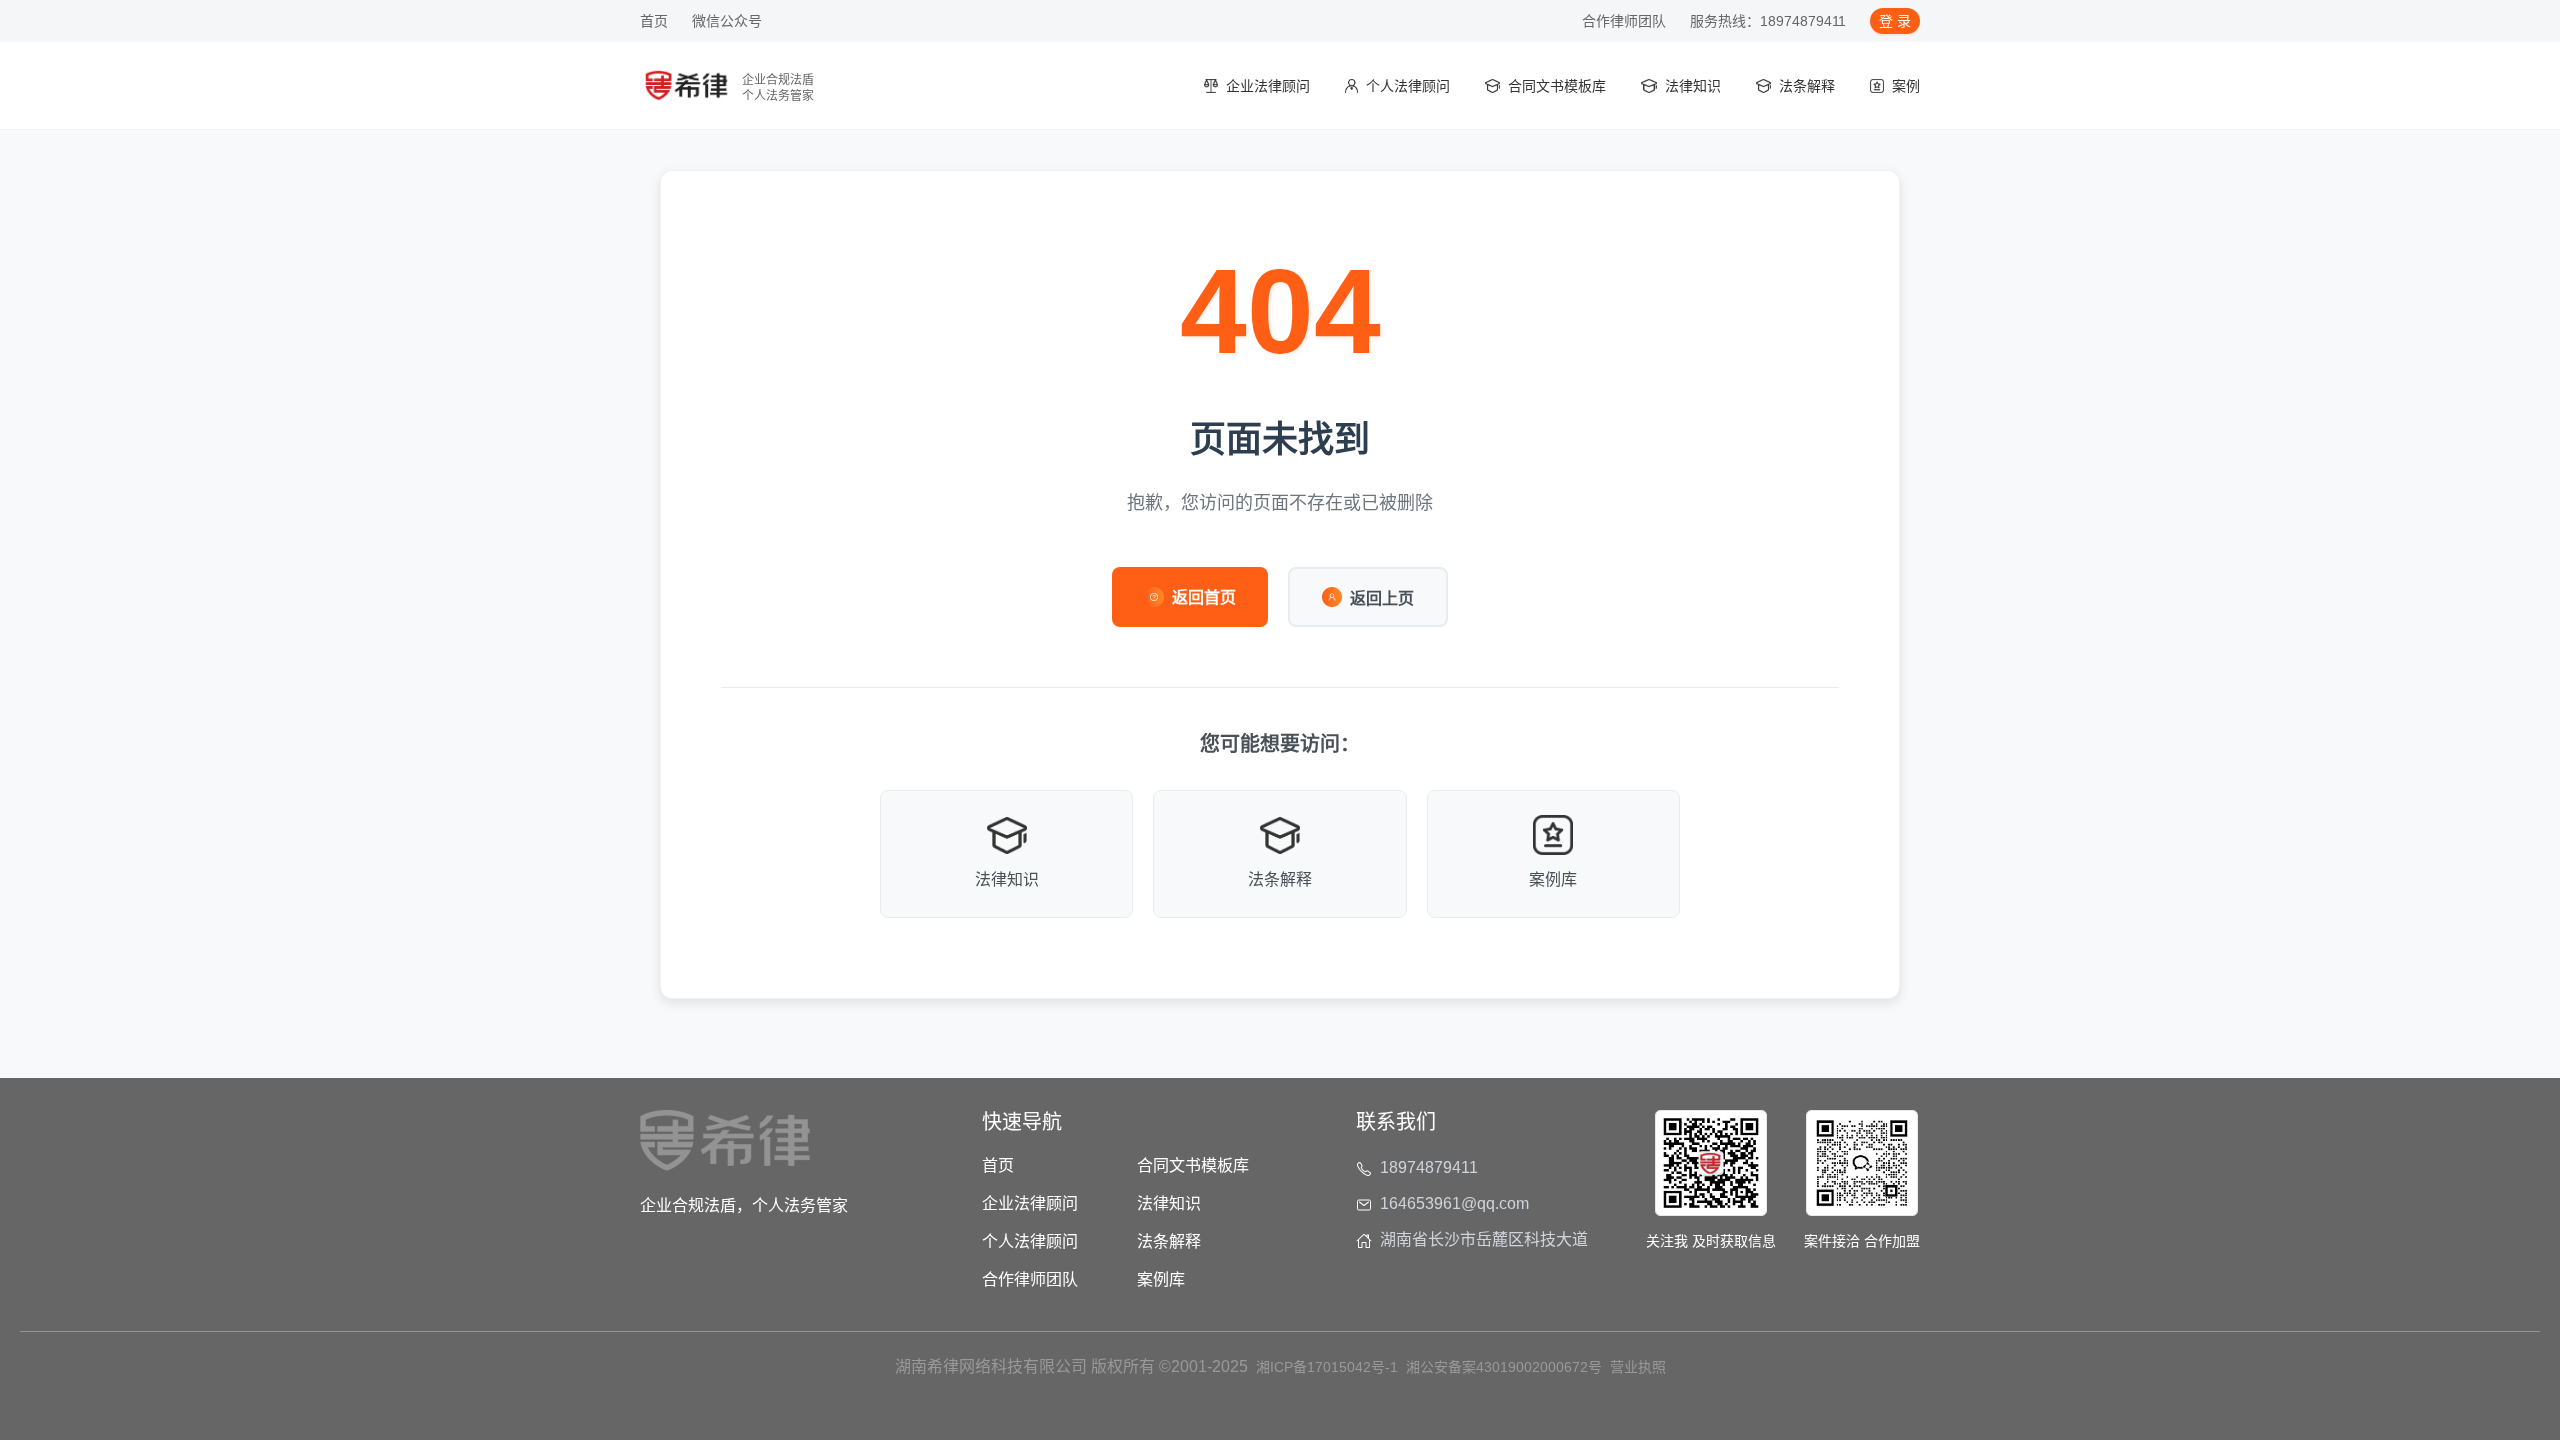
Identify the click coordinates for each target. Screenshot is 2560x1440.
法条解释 (1169, 1241)
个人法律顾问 (1030, 1241)
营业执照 (1638, 1367)
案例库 (1161, 1279)
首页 (654, 21)
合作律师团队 (1624, 21)
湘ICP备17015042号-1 (1327, 1367)
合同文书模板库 (1193, 1165)
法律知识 (1169, 1203)
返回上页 (1382, 598)
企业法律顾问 (1030, 1203)
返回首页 (1204, 597)
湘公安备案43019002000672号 (1504, 1367)
